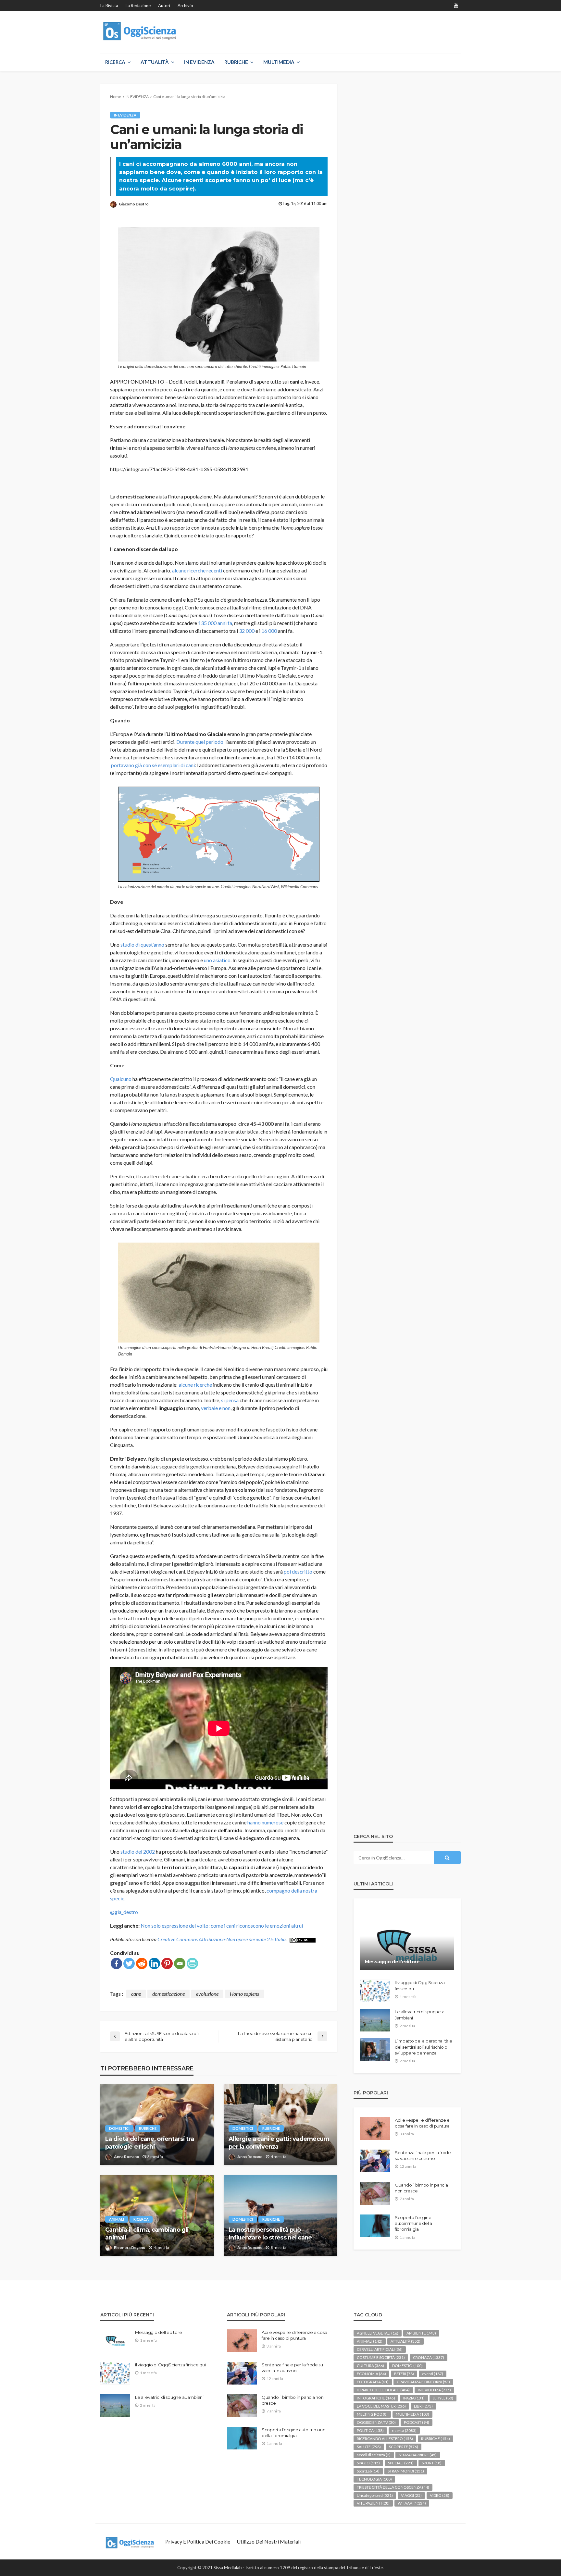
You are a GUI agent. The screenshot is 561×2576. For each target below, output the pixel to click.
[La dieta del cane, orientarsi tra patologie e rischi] (157, 2125)
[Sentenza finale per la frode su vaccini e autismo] (375, 2161)
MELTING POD (372, 2414)
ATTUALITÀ (155, 62)
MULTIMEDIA (279, 62)
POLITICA (370, 2430)
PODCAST (417, 2422)
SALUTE (369, 2447)
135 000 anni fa (215, 623)
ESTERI (404, 2374)
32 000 (247, 631)
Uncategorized (375, 2495)
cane (136, 1994)
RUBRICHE (236, 62)
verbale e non (216, 1408)
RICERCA (115, 62)
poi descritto (298, 1571)
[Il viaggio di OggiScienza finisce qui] (375, 1991)
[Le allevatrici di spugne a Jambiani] (375, 2020)
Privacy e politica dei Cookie (198, 2541)
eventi (433, 2374)
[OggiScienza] (140, 31)
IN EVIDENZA (199, 62)
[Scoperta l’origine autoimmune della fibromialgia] (375, 2226)
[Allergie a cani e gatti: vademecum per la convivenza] (280, 2125)
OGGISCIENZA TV (376, 2422)
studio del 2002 (138, 1852)
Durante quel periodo (200, 742)
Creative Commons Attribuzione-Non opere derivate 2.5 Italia (222, 1939)
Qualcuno (121, 1079)
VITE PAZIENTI (373, 2503)
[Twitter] (129, 1963)
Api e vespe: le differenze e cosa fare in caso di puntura (422, 2123)
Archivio (185, 6)
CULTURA (370, 2366)
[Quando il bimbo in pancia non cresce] (375, 2193)
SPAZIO (368, 2463)
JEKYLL (443, 2398)
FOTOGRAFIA (373, 2382)
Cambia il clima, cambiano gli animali (147, 2233)
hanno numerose (265, 1822)
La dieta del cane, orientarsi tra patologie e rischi (150, 2143)
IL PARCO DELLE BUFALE (383, 2390)
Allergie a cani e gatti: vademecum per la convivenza (279, 2143)
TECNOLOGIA (374, 2479)
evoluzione (207, 1994)
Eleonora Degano (130, 2247)
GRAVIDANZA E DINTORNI (423, 2382)
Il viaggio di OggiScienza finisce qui (420, 1985)
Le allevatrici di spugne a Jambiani (419, 2015)
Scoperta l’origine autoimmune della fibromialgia (413, 2223)
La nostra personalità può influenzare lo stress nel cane (270, 2233)
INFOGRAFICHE (376, 2398)
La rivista (109, 6)
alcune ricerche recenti (197, 570)
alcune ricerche (195, 1385)
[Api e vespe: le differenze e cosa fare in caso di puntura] (375, 2128)
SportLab (368, 2471)
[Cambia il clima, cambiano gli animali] (157, 2215)
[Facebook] (116, 1963)
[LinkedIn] (154, 1963)
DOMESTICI (119, 2128)
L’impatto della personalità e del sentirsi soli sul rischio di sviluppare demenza (423, 2047)
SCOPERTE (404, 2447)
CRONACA (429, 2357)
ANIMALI (117, 2219)
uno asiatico (217, 960)
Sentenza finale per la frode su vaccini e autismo (423, 2155)
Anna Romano (127, 2157)
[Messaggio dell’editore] (407, 1939)
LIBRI (423, 2406)
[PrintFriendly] (192, 1963)
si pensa (230, 1400)
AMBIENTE (421, 2333)
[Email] (180, 1963)
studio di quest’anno (142, 945)
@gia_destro (124, 1912)
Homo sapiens (244, 1994)
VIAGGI (411, 2495)
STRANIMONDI (406, 2471)
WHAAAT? (412, 2503)
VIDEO (440, 2495)
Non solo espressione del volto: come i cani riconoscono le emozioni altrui (222, 1926)
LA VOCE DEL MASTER (381, 2406)
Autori (164, 6)
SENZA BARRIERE (418, 2455)
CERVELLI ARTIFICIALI (380, 2349)
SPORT (432, 2463)
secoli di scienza (374, 2455)
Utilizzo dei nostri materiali (269, 2541)
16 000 (269, 631)
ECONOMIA (371, 2374)
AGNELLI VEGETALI (378, 2333)
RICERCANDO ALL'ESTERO (385, 2439)
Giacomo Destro (134, 204)
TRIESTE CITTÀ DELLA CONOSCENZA (393, 2487)
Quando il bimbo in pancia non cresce (421, 2188)
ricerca (141, 2219)
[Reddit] (142, 1963)
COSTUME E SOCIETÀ (381, 2357)
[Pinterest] (167, 1963)
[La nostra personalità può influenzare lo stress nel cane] (280, 2215)
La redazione (138, 6)
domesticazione (168, 1994)
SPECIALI (401, 2463)
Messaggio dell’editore (392, 1962)
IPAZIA (414, 2398)
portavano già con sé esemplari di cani (153, 765)
